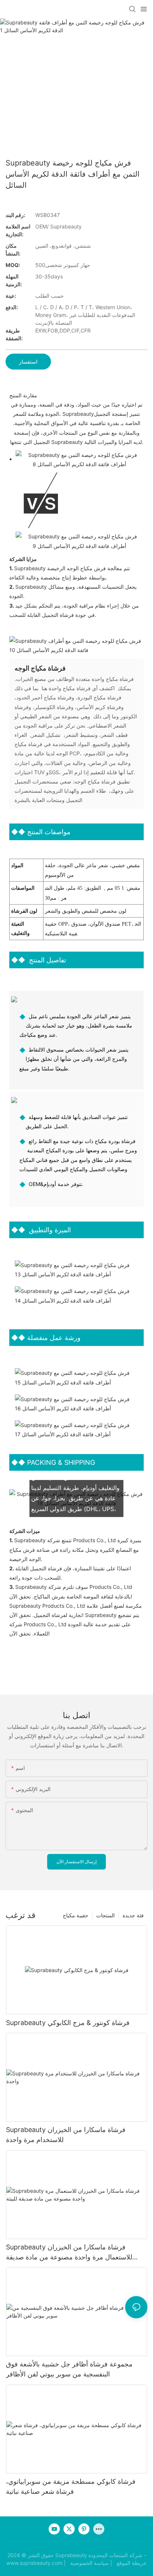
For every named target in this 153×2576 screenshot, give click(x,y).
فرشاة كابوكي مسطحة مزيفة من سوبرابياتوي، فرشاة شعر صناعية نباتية (71, 2486)
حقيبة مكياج (76, 1915)
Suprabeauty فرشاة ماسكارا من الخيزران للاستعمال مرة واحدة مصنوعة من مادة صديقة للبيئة (69, 2253)
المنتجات (105, 1915)
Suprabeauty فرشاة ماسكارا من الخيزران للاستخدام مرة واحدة (66, 2135)
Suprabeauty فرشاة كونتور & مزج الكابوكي (68, 2023)
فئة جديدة (133, 1915)
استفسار (28, 362)
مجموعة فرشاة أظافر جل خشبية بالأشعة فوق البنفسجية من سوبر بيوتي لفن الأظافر (69, 2369)
